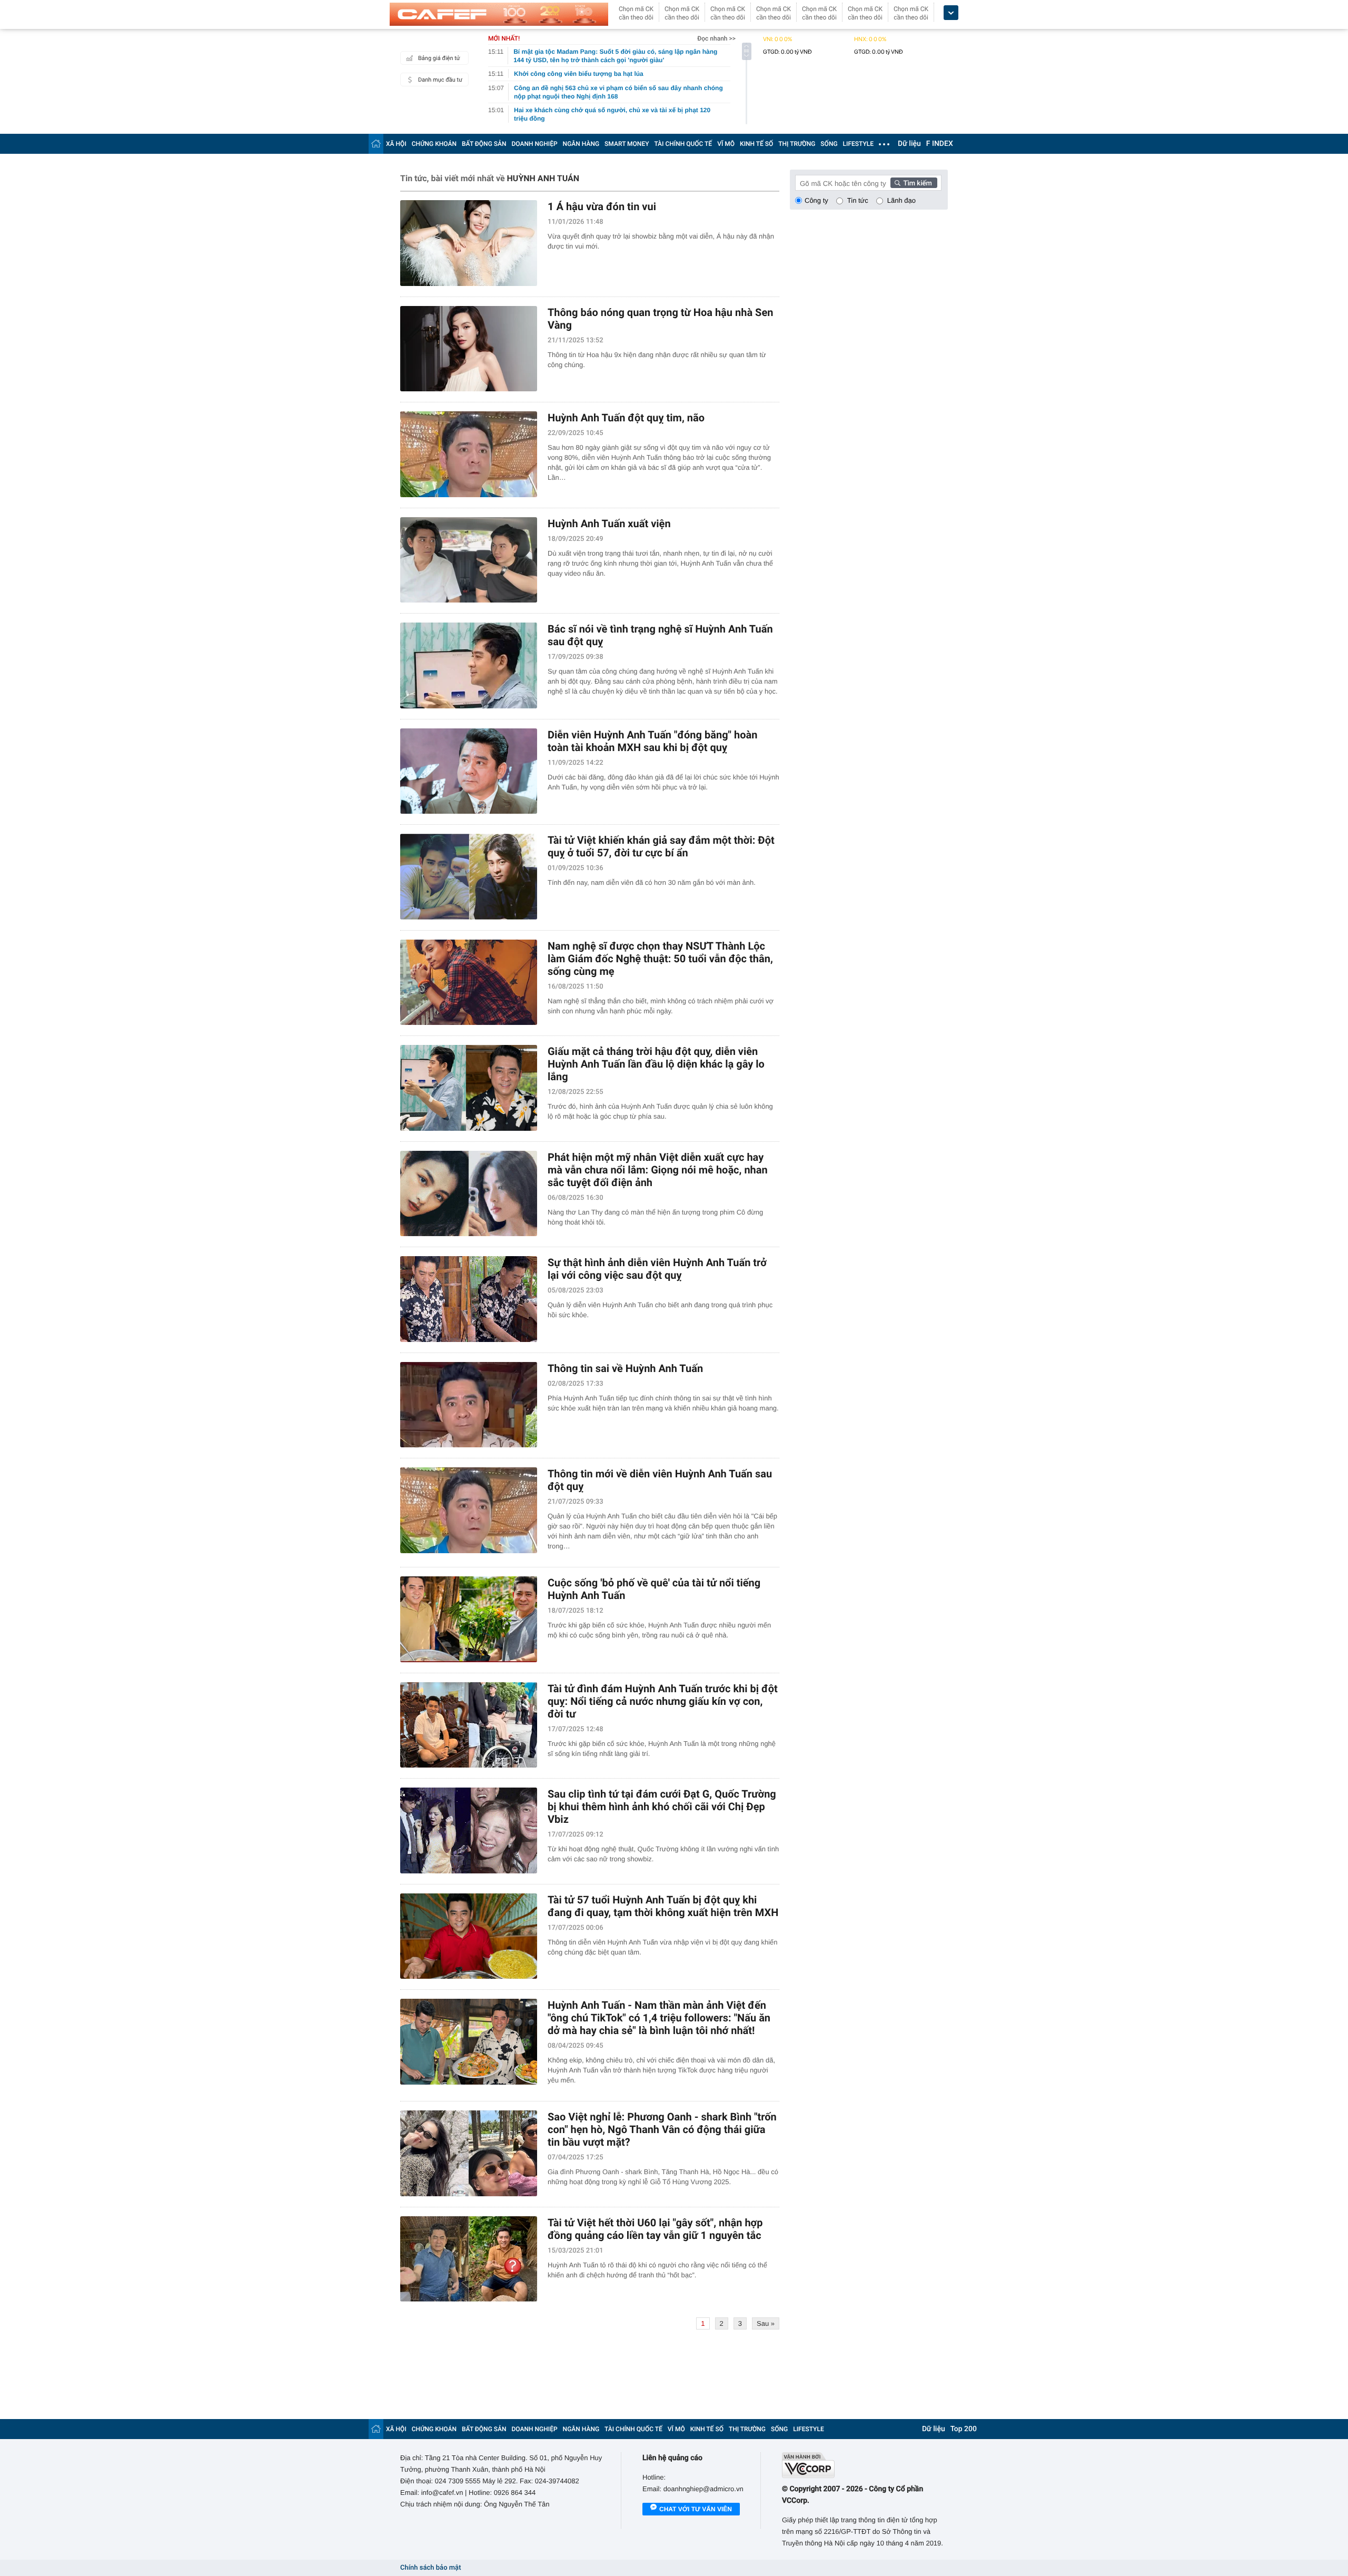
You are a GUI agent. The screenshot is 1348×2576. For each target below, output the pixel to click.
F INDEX (940, 144)
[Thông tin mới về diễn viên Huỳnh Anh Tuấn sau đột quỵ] (469, 1510)
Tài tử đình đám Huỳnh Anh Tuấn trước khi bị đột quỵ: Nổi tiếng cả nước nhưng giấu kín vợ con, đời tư (663, 1701)
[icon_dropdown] (951, 13)
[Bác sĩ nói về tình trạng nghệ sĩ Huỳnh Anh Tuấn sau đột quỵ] (469, 665)
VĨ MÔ (726, 144)
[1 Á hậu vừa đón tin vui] (469, 243)
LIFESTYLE (858, 144)
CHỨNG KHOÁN (434, 144)
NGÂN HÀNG (581, 144)
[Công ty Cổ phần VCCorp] (865, 2465)
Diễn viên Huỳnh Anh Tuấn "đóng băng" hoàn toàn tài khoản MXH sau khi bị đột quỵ (652, 741)
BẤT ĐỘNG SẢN (484, 144)
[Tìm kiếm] (914, 183)
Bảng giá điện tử (439, 58)
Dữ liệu (909, 144)
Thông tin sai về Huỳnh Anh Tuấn (625, 1368)
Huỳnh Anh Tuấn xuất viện (609, 524)
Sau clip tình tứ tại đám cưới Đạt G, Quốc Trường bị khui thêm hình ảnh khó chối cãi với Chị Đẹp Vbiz (662, 1807)
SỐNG (829, 144)
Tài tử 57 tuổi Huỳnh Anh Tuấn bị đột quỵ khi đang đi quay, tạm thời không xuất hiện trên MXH (663, 1906)
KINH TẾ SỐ (756, 144)
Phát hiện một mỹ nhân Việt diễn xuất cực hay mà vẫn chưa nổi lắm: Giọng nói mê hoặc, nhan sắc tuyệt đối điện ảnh (658, 1170)
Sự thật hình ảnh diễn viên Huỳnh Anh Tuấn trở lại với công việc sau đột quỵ (657, 1269)
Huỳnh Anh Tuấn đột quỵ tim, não (626, 418)
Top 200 (964, 2429)
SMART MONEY (627, 144)
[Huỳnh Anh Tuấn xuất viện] (469, 560)
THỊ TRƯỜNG (797, 144)
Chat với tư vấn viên (696, 2509)
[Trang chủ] (376, 144)
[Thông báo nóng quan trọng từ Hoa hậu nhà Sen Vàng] (469, 349)
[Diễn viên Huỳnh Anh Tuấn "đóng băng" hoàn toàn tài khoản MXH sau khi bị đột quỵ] (469, 771)
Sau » (766, 2323)
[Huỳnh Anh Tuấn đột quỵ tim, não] (469, 454)
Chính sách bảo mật (430, 2568)
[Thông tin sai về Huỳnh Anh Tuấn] (469, 1405)
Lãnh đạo (901, 200)
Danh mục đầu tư (440, 80)
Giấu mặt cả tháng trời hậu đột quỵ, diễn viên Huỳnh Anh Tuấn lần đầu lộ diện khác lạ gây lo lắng (656, 1064)
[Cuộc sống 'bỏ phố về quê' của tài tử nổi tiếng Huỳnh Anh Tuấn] (469, 1619)
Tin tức (858, 200)
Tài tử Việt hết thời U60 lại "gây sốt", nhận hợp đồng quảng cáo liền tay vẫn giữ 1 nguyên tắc (655, 2229)
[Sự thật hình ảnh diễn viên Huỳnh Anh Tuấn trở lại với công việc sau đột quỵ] (469, 1299)
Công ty (816, 200)
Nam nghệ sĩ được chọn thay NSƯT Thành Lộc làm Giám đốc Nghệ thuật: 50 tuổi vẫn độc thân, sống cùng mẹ (660, 959)
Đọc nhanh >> (716, 38)
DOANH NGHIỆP (535, 144)
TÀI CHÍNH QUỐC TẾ (683, 144)
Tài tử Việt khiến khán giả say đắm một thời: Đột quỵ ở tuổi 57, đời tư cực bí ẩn (661, 846)
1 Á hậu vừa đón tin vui (602, 206)
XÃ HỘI (396, 144)
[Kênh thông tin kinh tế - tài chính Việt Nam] (499, 14)
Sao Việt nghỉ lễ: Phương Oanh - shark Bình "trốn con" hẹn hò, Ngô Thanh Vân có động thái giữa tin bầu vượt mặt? (662, 2129)
